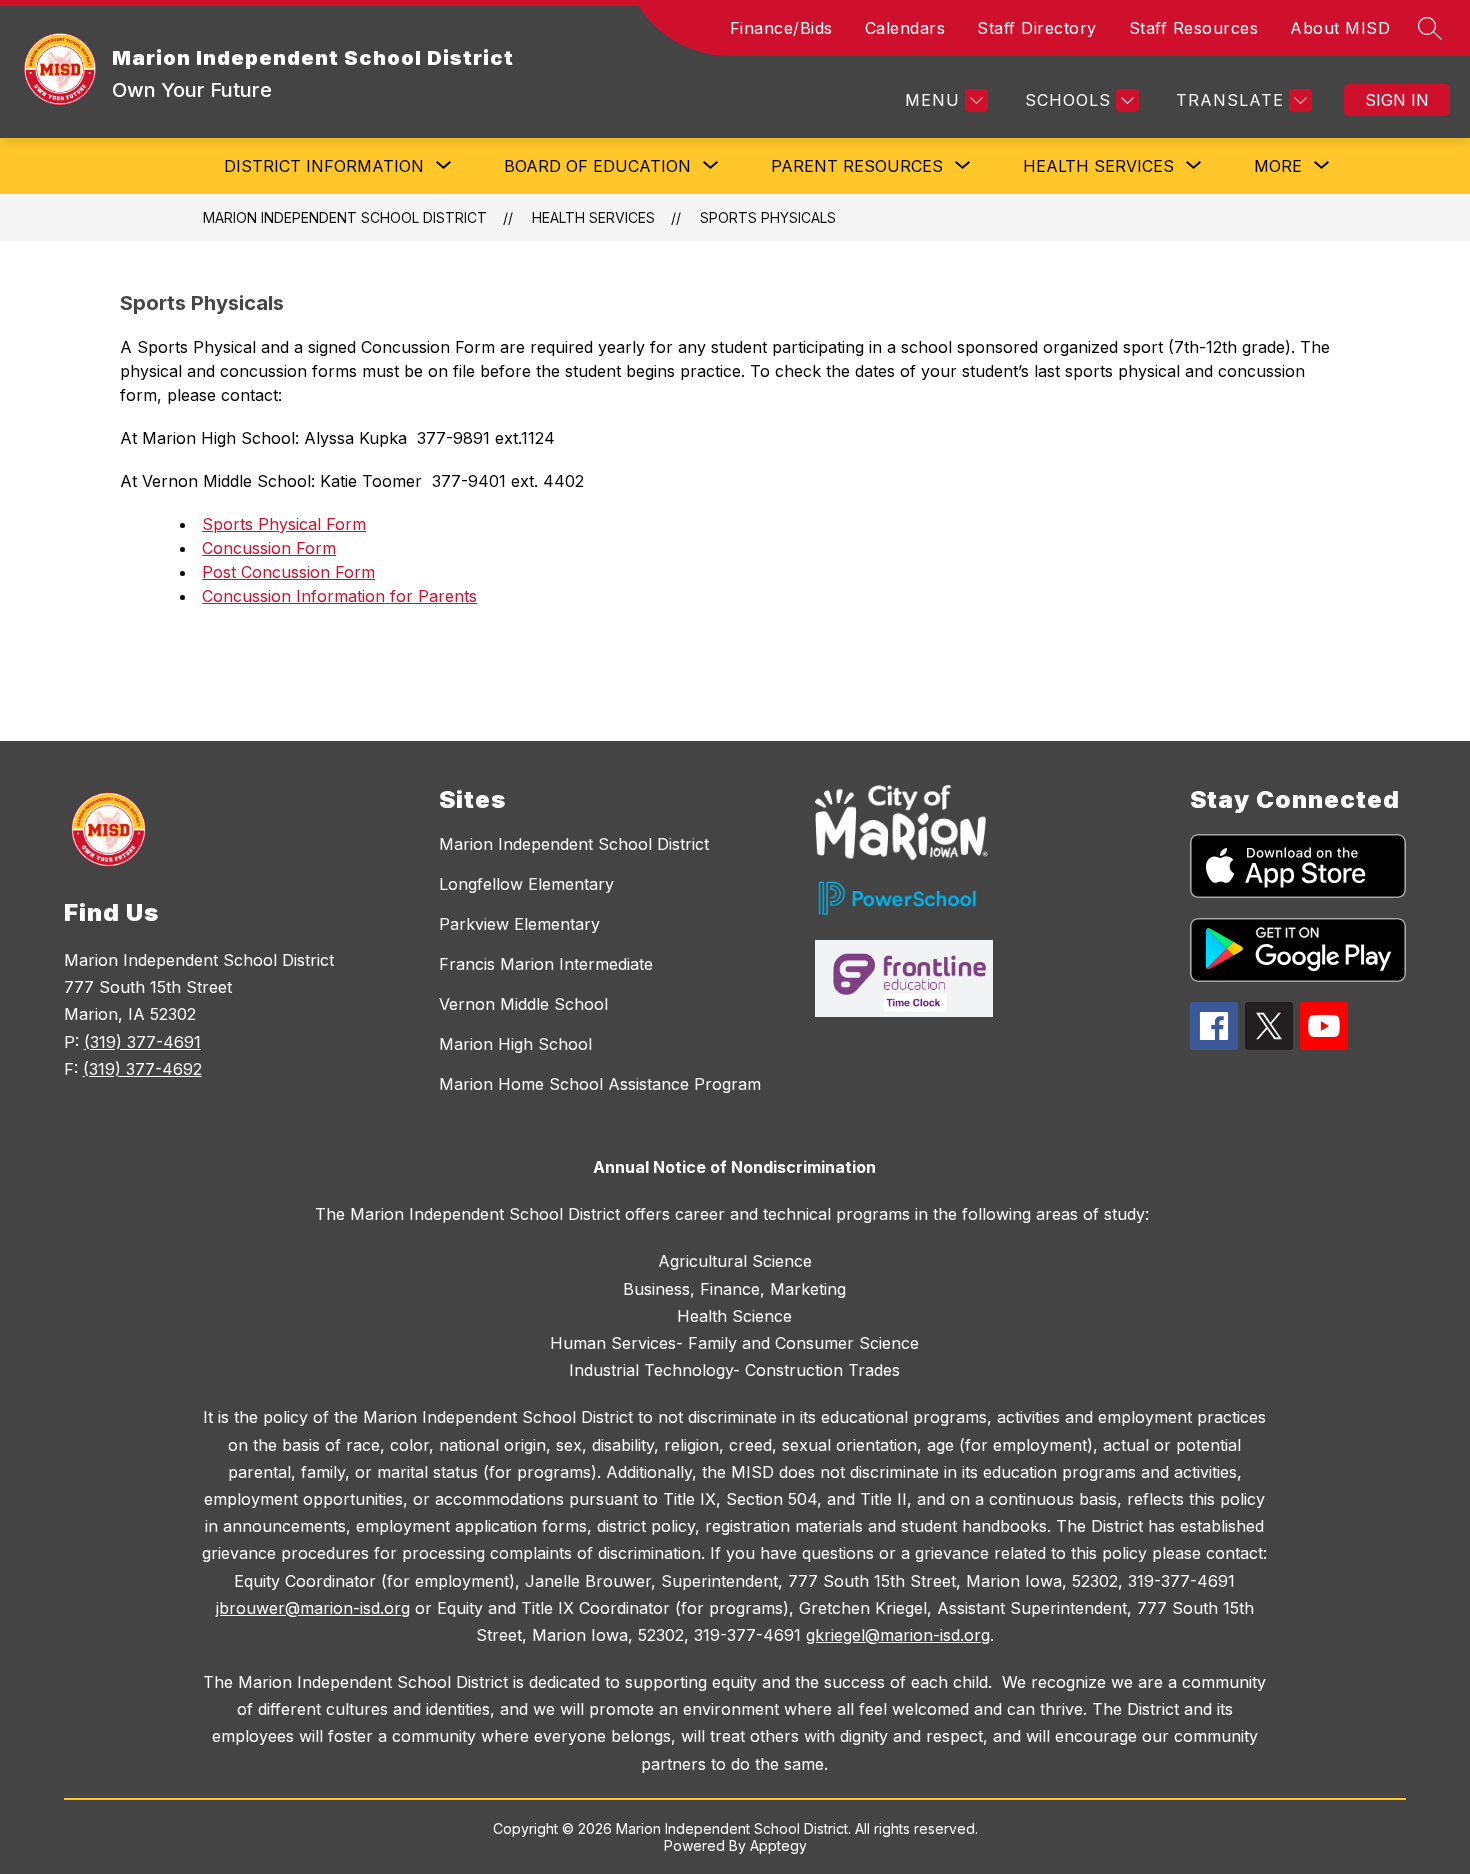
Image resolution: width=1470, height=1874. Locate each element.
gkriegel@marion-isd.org (898, 1635)
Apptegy (778, 1845)
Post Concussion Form (288, 572)
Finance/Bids (781, 28)
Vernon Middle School (523, 1004)
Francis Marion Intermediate (546, 964)
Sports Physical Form (284, 524)
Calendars (905, 28)
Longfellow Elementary (526, 884)
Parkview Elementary (519, 924)
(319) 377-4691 (142, 1042)
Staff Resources (1194, 28)
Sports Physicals (768, 217)
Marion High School (515, 1044)
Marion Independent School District (345, 217)
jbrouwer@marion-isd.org (313, 1608)
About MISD (1340, 28)
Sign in (1397, 100)
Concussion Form (269, 548)
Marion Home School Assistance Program (600, 1084)
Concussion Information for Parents (339, 596)
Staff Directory (1037, 28)
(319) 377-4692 (142, 1069)
